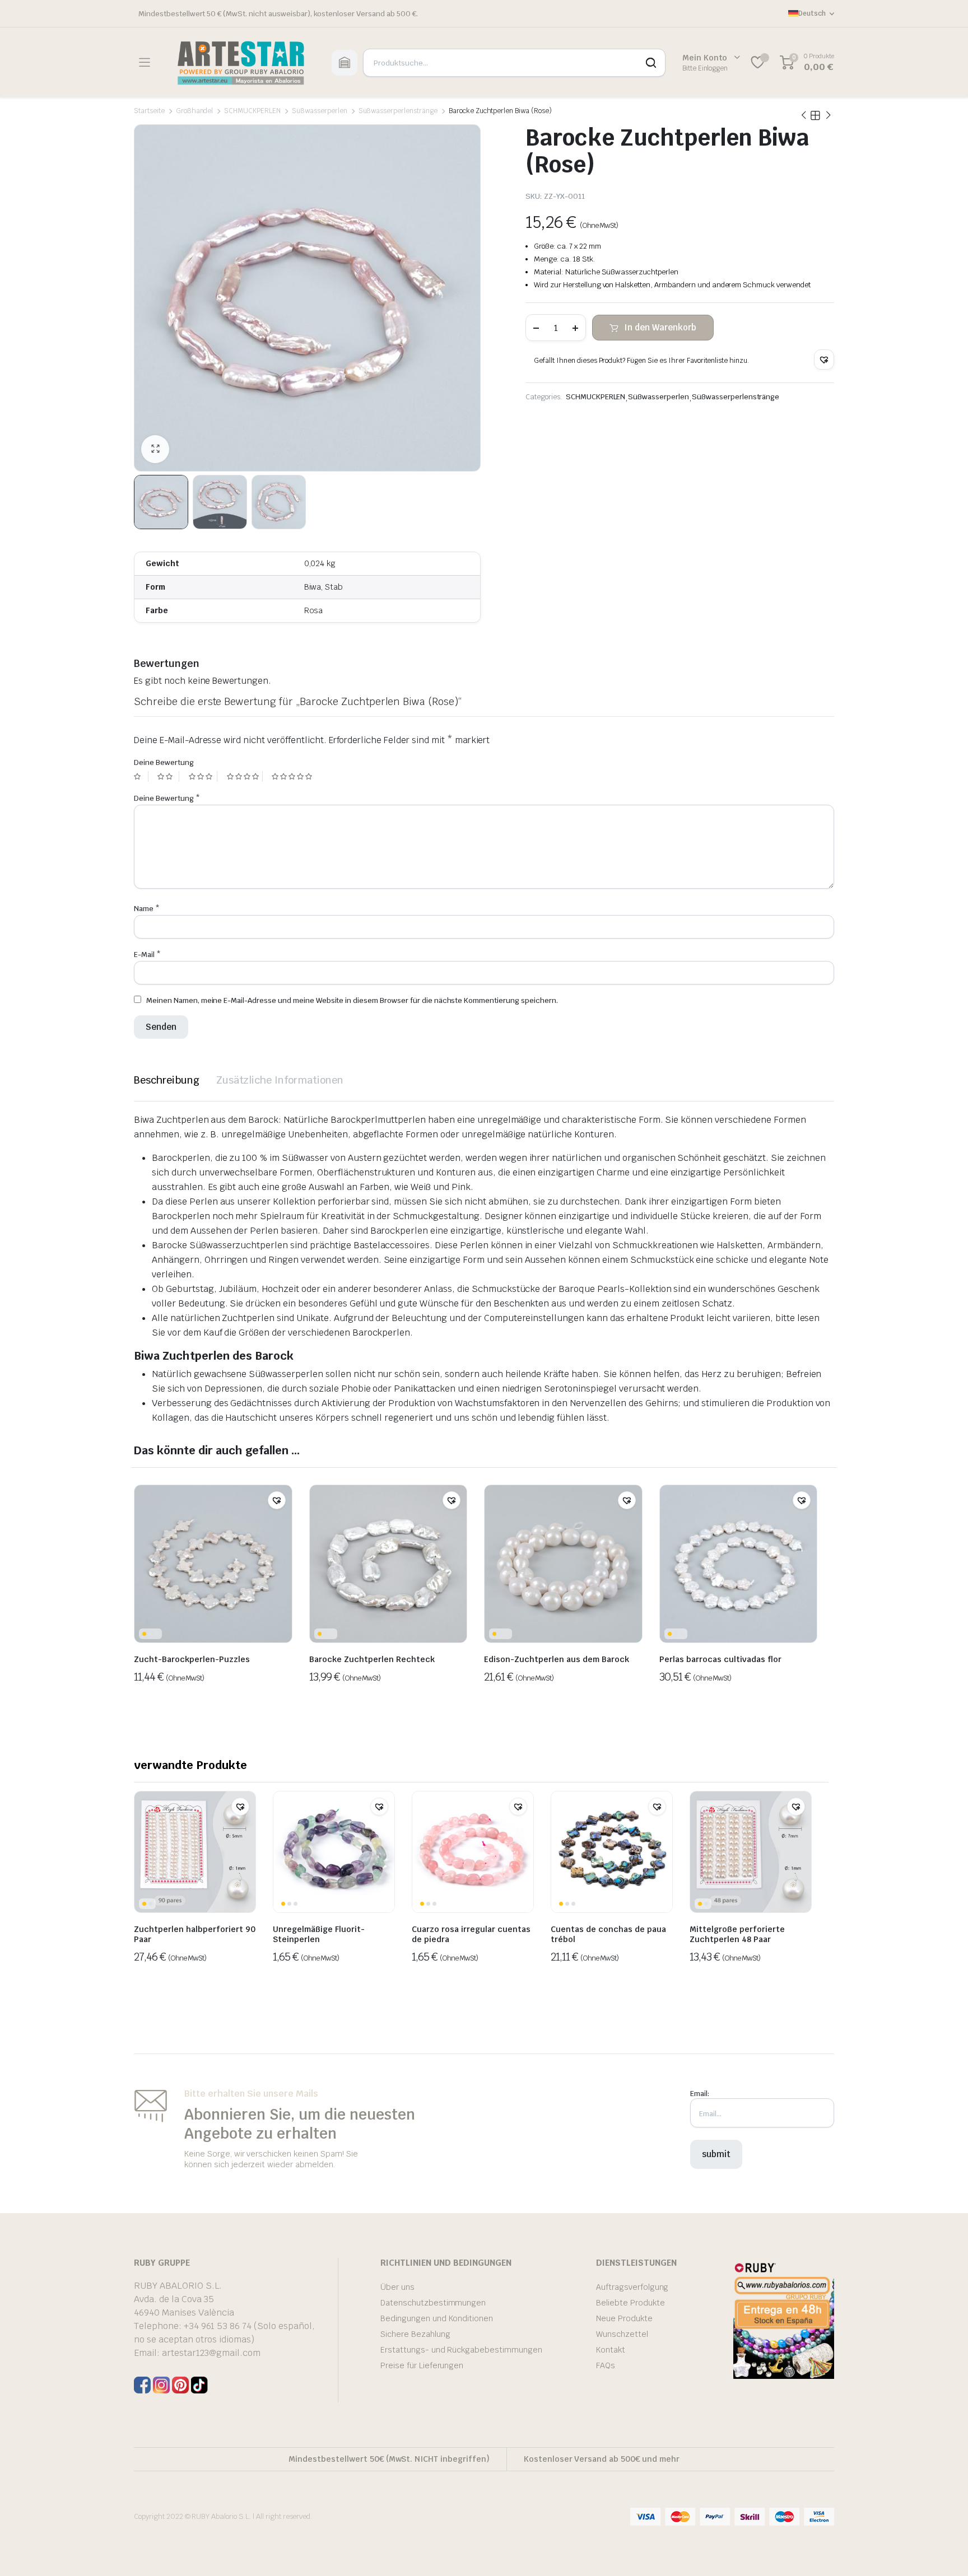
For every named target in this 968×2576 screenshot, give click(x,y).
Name (147, 909)
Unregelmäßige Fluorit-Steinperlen (319, 1934)
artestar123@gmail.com (211, 2353)
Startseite (149, 111)
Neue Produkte (624, 2318)
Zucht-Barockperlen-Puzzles (192, 1659)
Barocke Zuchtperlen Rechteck (372, 1659)
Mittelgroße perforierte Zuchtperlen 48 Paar (737, 1934)
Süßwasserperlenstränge (398, 111)
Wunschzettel (622, 2334)
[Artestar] (241, 62)
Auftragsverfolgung (632, 2287)
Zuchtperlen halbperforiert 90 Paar (195, 1934)
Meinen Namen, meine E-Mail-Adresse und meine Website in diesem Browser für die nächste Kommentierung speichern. (352, 1000)
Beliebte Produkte (630, 2303)
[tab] (167, 1080)
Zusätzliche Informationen (280, 1080)
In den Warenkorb (660, 327)
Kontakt (611, 2350)
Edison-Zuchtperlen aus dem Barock (557, 1659)
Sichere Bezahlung (415, 2334)
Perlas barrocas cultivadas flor (720, 1659)
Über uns (397, 2287)
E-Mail (147, 955)
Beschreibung (167, 1080)
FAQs (606, 2365)
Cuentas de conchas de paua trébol (608, 1934)
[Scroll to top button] (943, 2551)
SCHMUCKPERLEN (252, 111)
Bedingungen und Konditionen (437, 2318)
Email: (700, 2094)
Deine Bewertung (164, 762)
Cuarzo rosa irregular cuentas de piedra (471, 1934)
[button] (824, 360)
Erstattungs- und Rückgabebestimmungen (461, 2350)
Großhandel (195, 111)
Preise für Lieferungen (422, 2365)
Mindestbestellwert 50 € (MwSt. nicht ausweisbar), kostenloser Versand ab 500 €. (278, 14)
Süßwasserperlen (320, 111)
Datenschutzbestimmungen (433, 2303)
